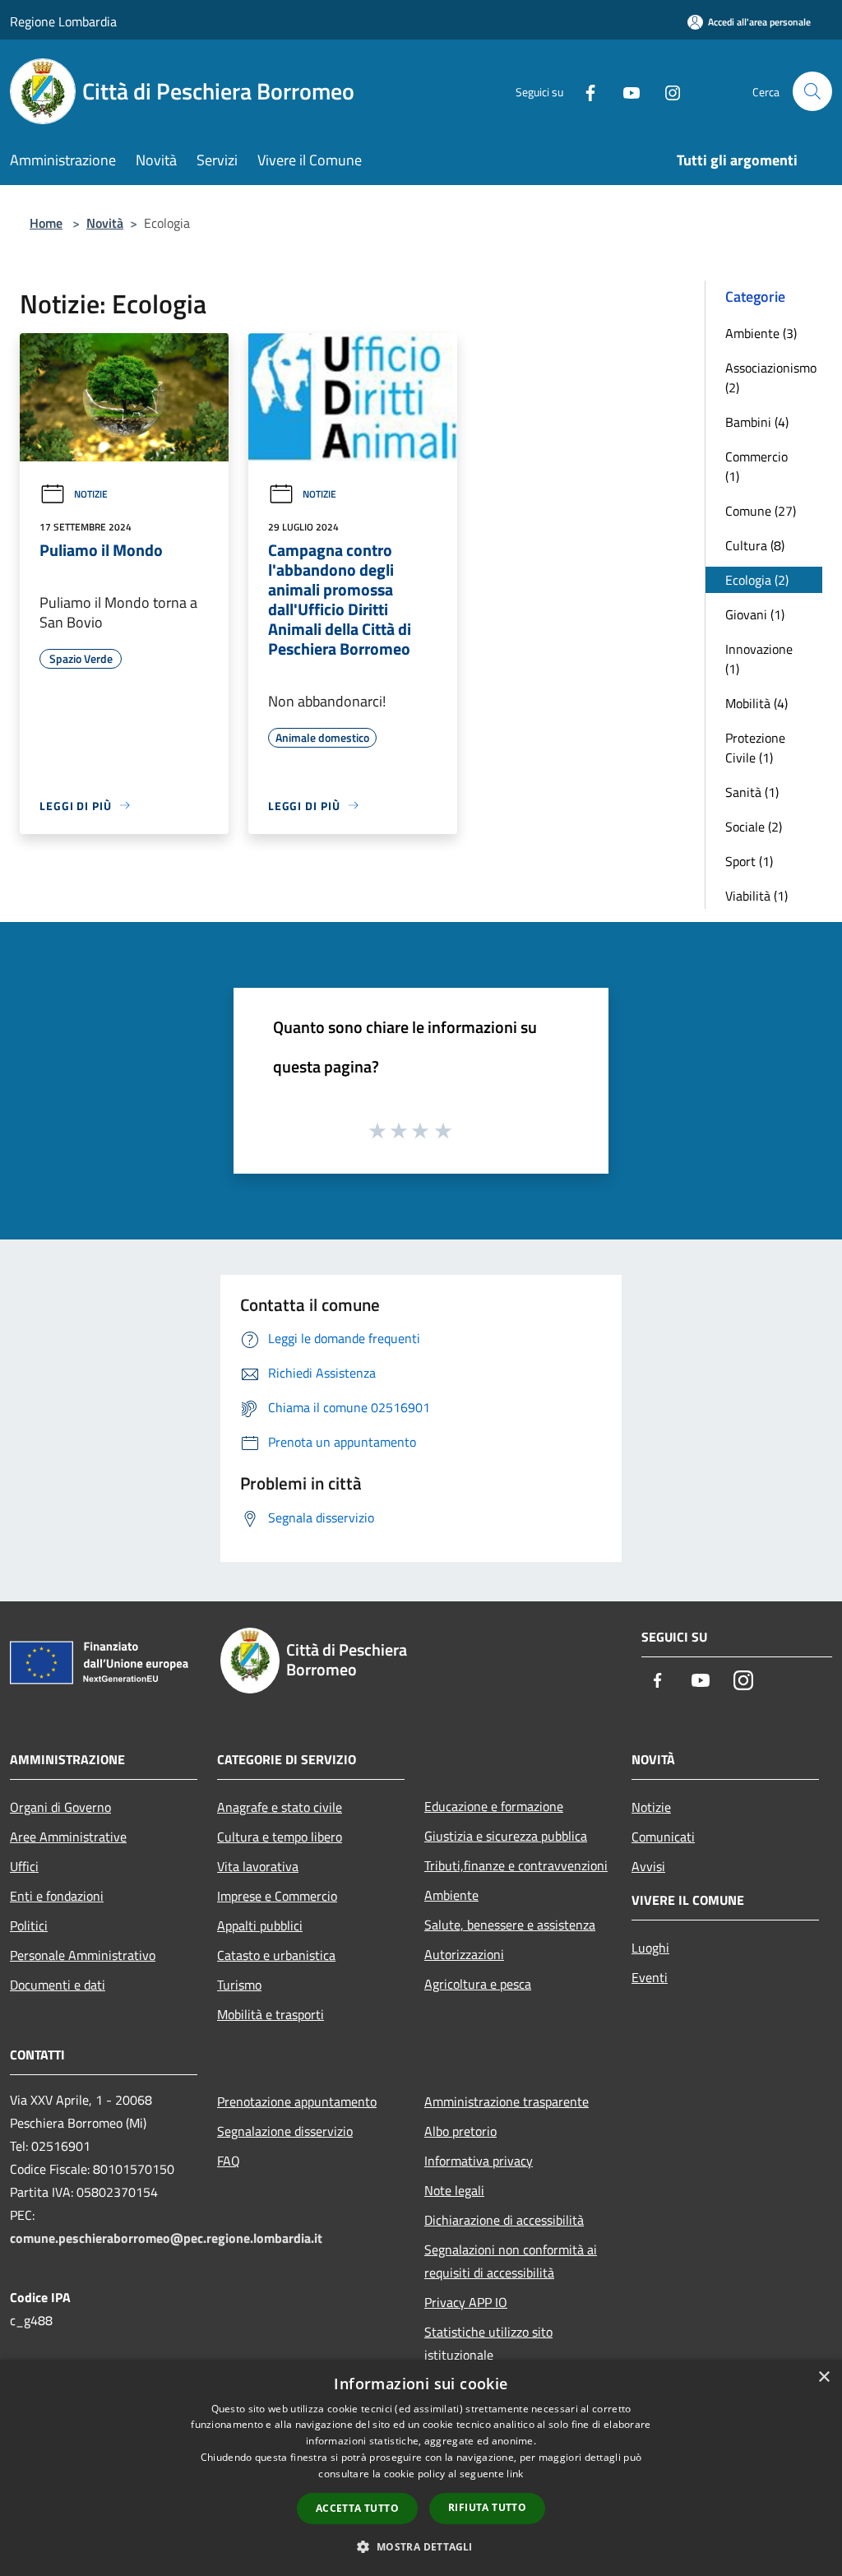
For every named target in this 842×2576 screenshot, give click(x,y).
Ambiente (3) (761, 333)
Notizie (91, 494)
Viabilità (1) (756, 896)
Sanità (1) (752, 792)
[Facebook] (584, 91)
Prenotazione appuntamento (297, 2101)
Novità (105, 223)
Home (46, 223)
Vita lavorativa (258, 1866)
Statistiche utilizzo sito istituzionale (488, 2343)
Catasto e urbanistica (276, 1955)
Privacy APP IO (466, 2302)
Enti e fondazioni (57, 1896)
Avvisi (648, 1866)
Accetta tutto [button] (357, 2508)
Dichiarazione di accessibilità (504, 2220)
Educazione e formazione (494, 1806)
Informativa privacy (479, 2161)
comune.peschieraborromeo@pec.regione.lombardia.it (166, 2238)
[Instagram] (666, 91)
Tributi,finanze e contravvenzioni (516, 1865)
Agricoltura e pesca (478, 1984)
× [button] (823, 2377)
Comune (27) (761, 511)
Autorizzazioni (464, 1954)
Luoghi (650, 1948)
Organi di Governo (60, 1807)
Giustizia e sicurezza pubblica (506, 1836)
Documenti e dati (58, 1985)
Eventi (650, 1977)
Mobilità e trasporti (271, 2014)
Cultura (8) (755, 545)
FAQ (229, 2161)
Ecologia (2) (757, 580)
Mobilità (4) (756, 703)
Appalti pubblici (260, 1925)
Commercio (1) (756, 466)
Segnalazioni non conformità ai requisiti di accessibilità (511, 2261)
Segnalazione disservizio (285, 2131)
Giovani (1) (755, 614)
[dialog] (421, 2468)
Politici (29, 1925)
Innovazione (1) (759, 659)
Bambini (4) (757, 422)
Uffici (24, 1866)
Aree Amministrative (68, 1837)
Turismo (239, 1985)
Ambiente (451, 1895)
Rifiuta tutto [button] (487, 2507)
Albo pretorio (460, 2131)
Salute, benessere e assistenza (510, 1925)
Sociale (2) (754, 827)
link (515, 2474)
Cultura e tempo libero (280, 1837)
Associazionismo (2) (771, 378)
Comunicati (663, 1837)
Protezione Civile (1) (755, 748)
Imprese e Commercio (277, 1896)
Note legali (454, 2190)
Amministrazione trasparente (507, 2101)
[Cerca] (812, 91)
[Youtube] (625, 91)
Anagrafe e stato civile (280, 1807)
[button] (421, 2546)
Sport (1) (749, 861)
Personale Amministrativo (83, 1955)
